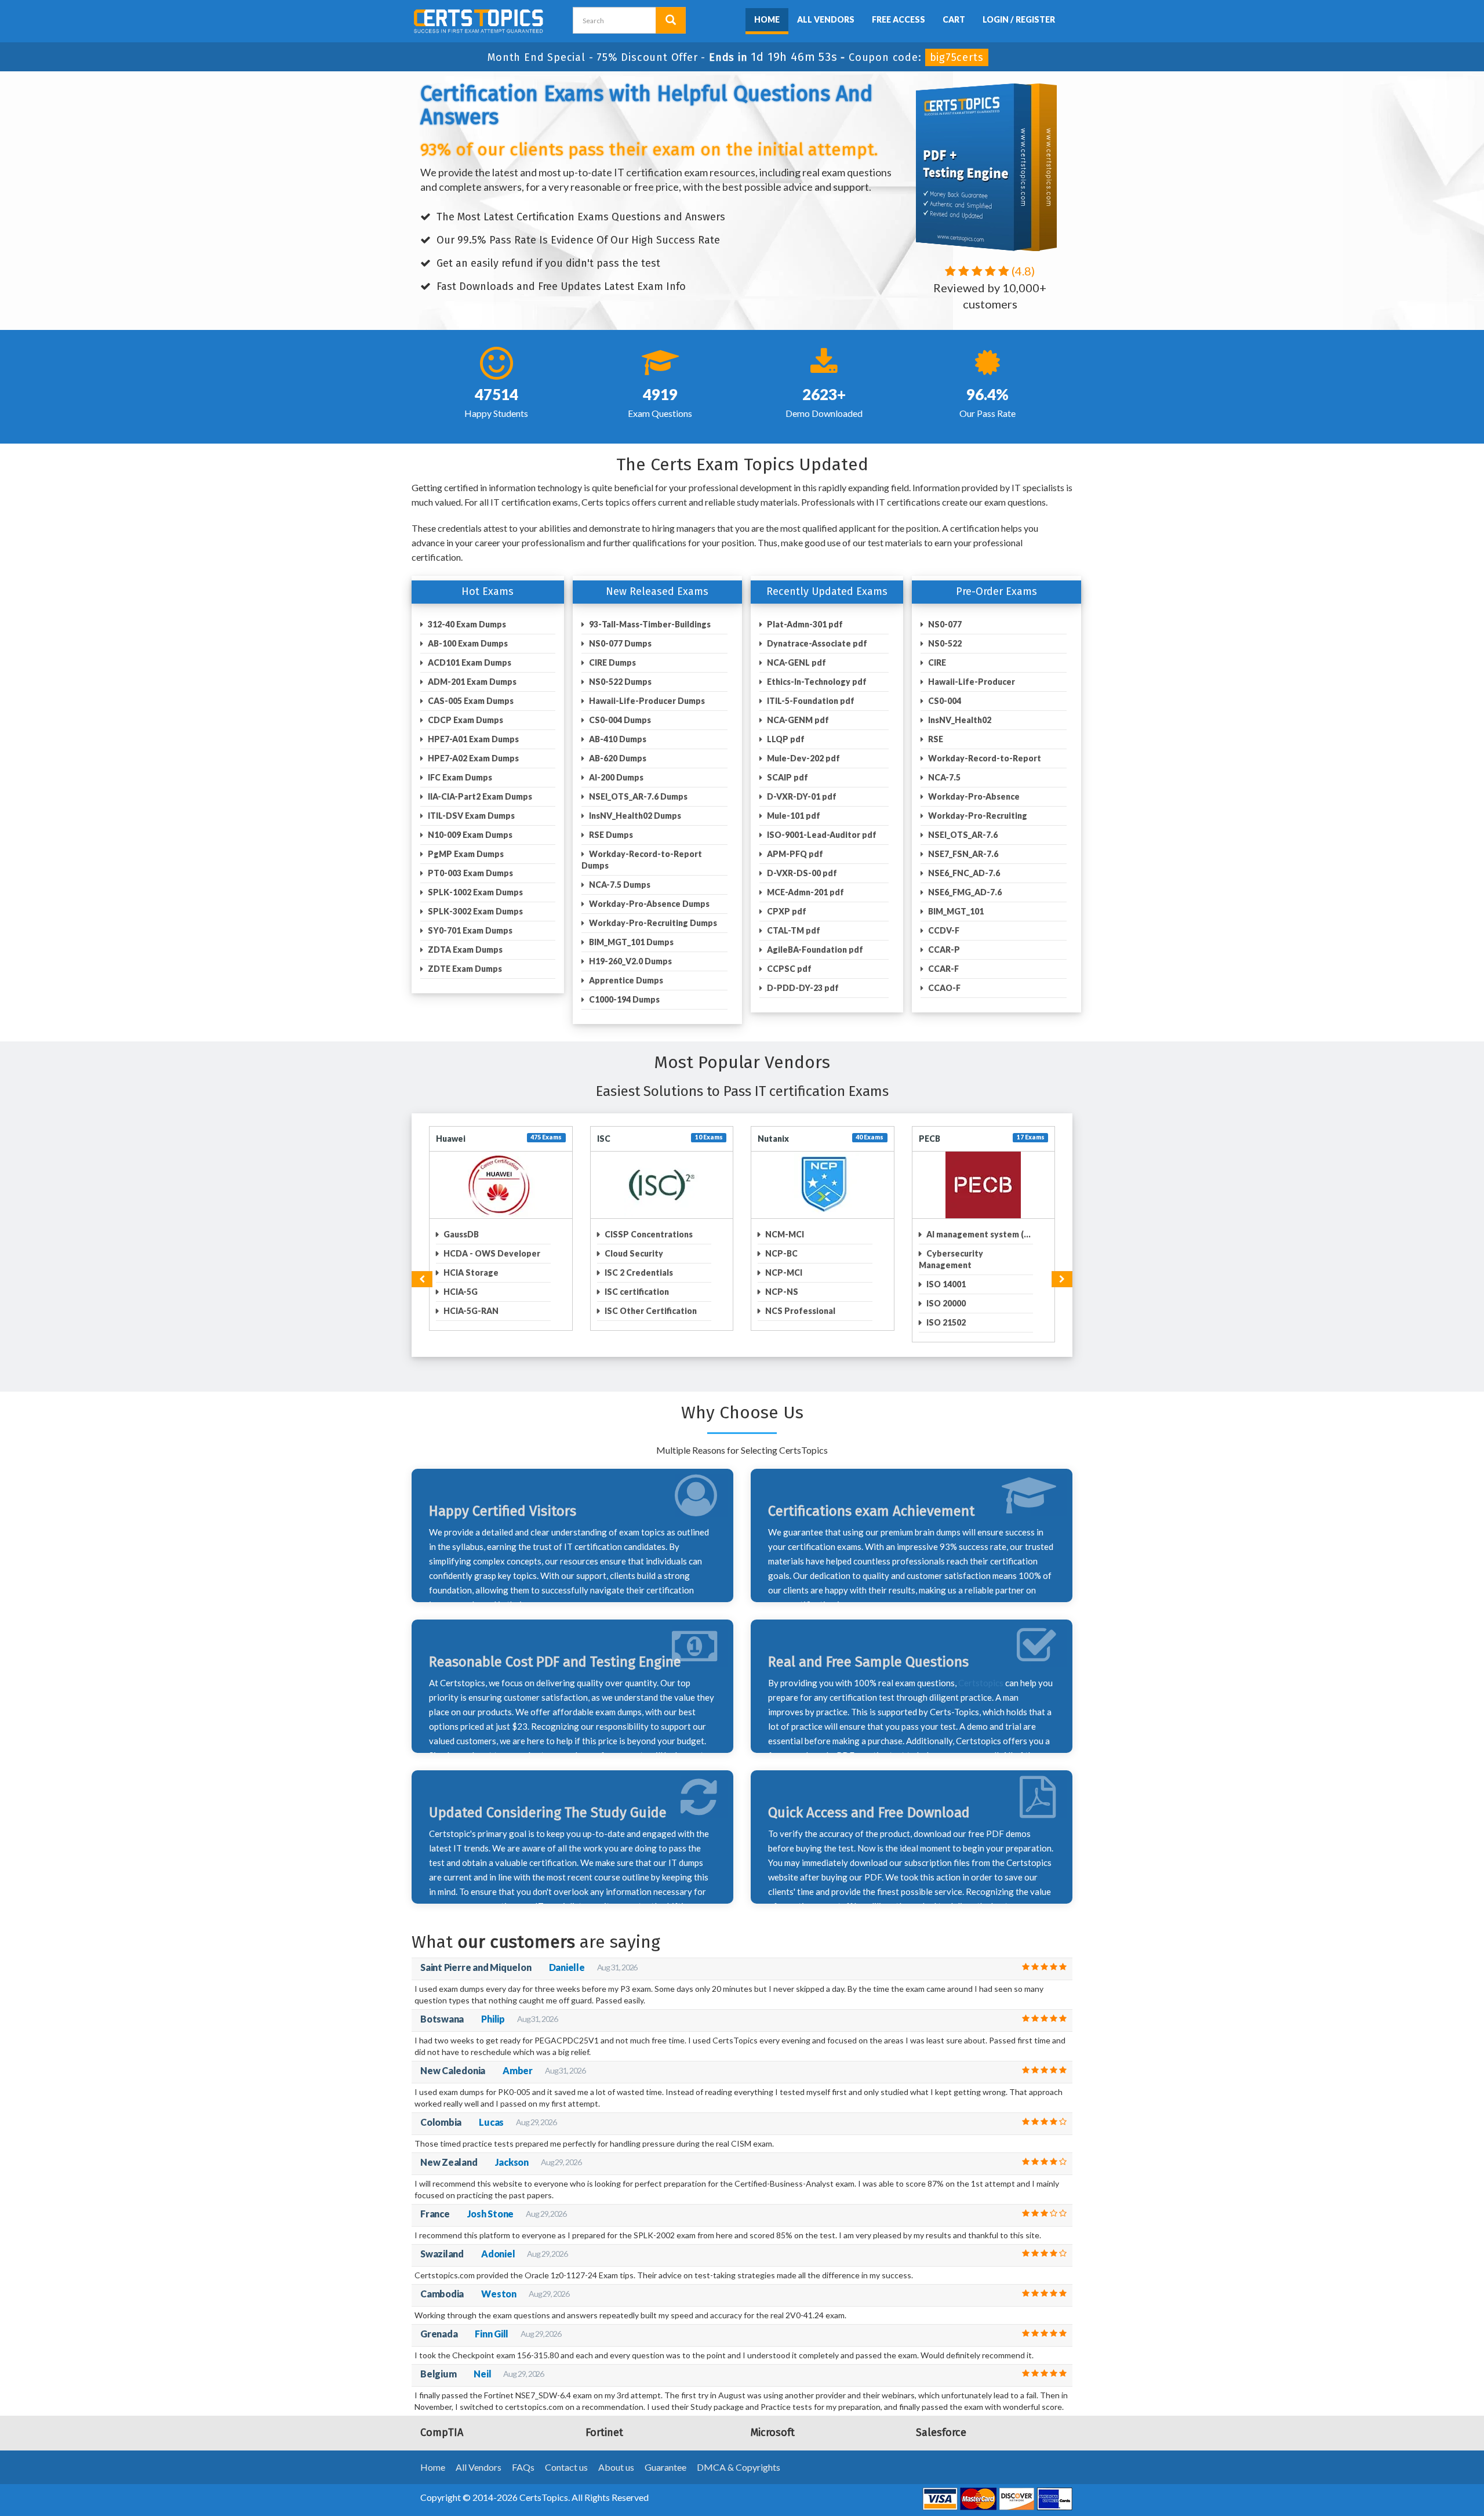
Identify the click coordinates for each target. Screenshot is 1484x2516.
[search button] (671, 20)
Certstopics (981, 1671)
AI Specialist (467, 1292)
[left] (422, 1268)
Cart (954, 19)
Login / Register (1019, 19)
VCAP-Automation (801, 1272)
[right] (1062, 1268)
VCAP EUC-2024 (796, 1253)
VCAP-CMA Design (802, 1311)
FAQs (523, 2455)
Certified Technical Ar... (650, 1311)
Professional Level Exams (815, 1234)
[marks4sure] (737, 18)
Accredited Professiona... (494, 1253)
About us (616, 2455)
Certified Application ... (650, 1234)
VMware (774, 1139)
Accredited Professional (491, 1234)
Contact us (566, 2455)
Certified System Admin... (655, 1292)
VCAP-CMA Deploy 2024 (813, 1292)
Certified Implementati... (653, 1272)
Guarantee (665, 2455)
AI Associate (467, 1272)
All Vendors (826, 19)
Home (767, 19)
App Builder (466, 1311)
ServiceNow (621, 1139)
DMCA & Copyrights (739, 2455)
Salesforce (458, 1139)
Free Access (899, 19)
